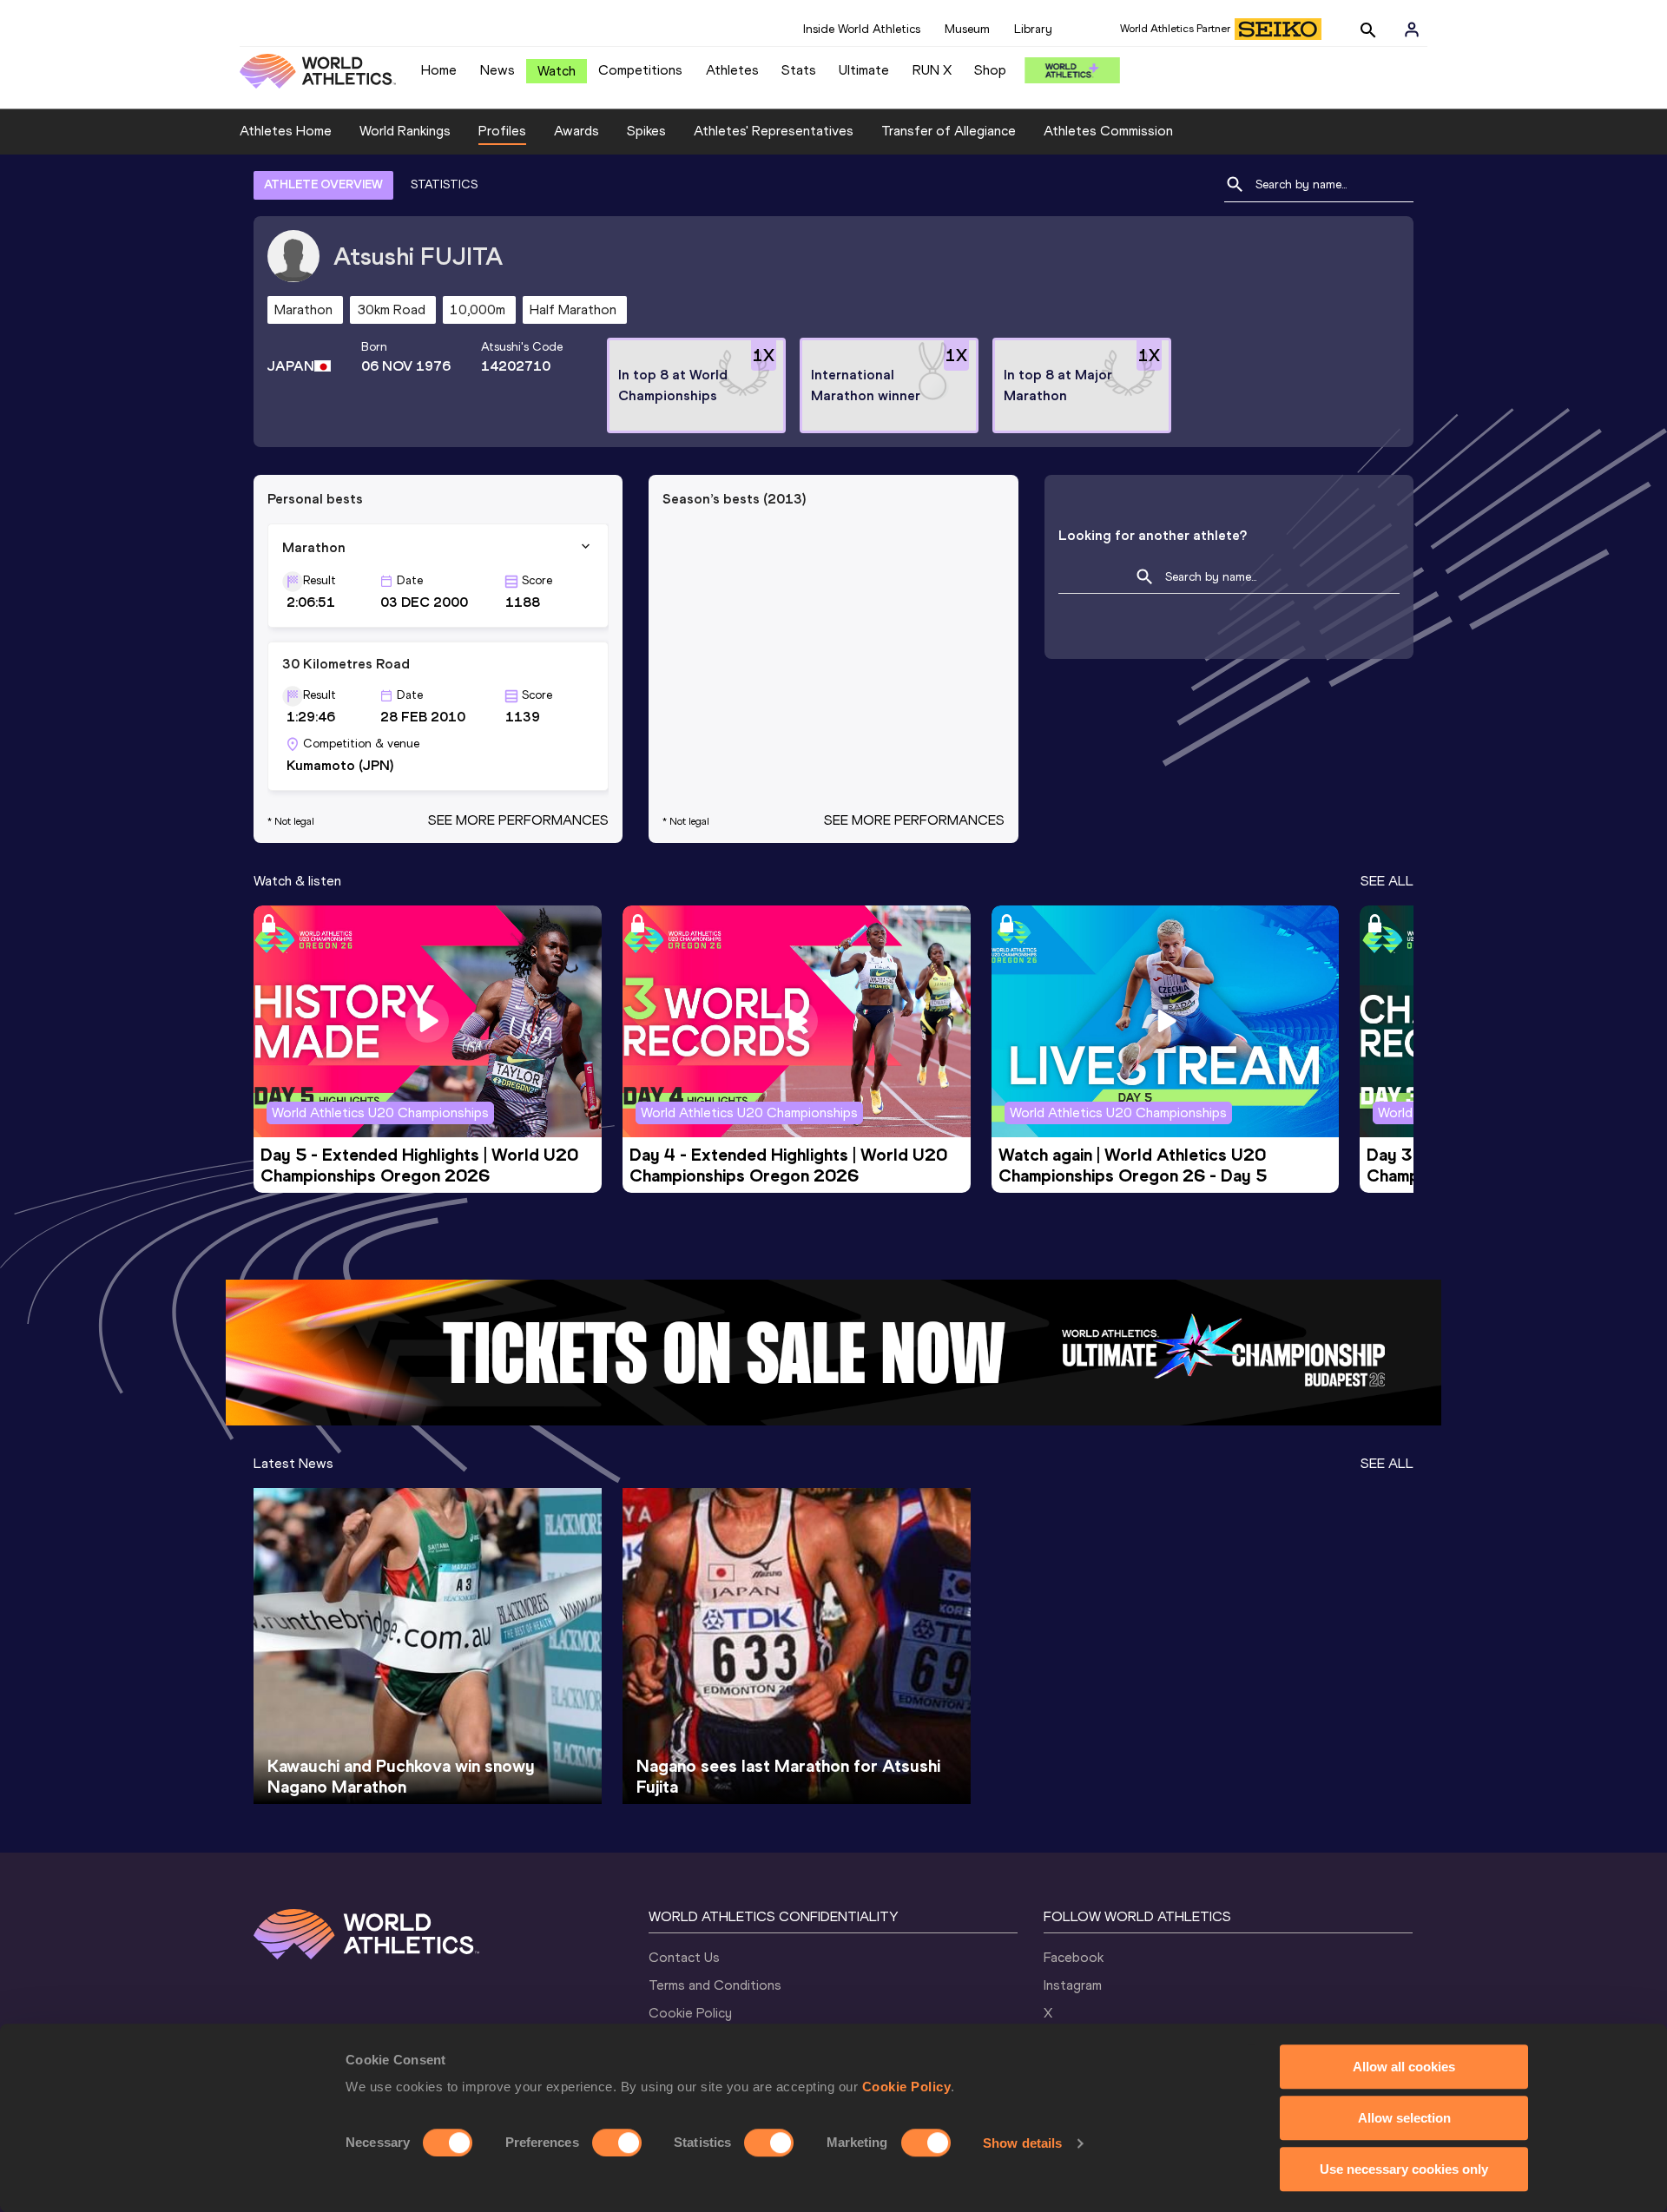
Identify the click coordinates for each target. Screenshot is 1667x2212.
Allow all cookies (1404, 2067)
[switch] (617, 2143)
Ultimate (864, 70)
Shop (990, 70)
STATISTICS (444, 184)
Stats (799, 70)
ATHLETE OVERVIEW (323, 184)
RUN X (932, 70)
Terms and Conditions (715, 1985)
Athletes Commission (1108, 131)
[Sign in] (1412, 30)
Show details (1022, 2143)
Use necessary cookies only (1404, 2169)
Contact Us (684, 1957)
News (497, 70)
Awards (577, 131)
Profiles (502, 131)
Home (439, 70)
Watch (557, 71)
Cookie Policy (907, 2087)
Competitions (640, 70)
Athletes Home (286, 131)
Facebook (1074, 1957)
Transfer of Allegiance (949, 131)
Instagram (1073, 1985)
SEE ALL (1387, 881)
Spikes (646, 131)
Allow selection (1404, 2118)
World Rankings (405, 131)
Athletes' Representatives (774, 131)
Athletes (732, 70)
